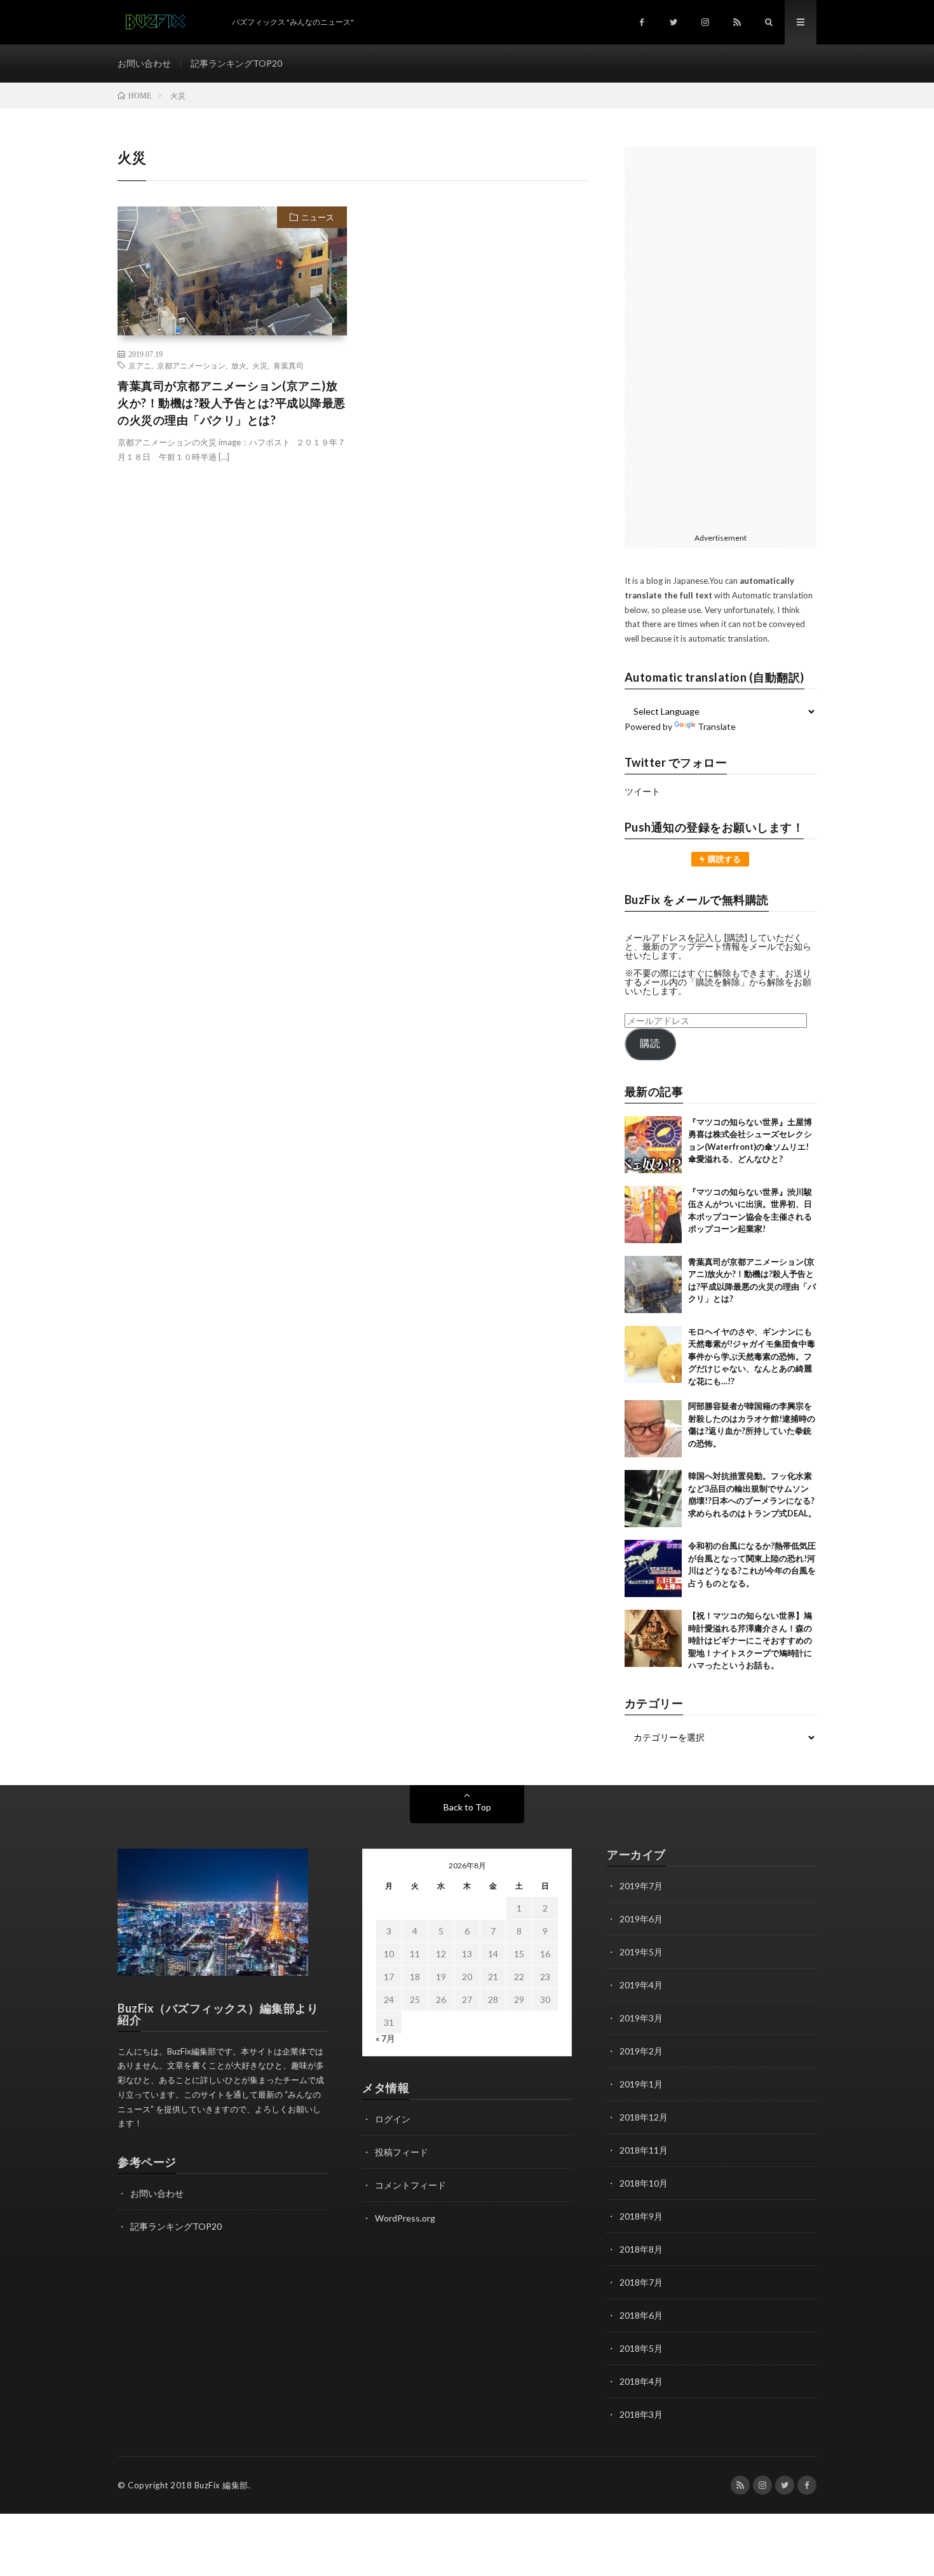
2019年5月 (641, 1952)
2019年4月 (641, 1985)
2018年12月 (644, 2117)
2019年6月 (641, 1919)
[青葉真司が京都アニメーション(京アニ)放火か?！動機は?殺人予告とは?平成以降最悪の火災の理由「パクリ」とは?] (653, 1285)
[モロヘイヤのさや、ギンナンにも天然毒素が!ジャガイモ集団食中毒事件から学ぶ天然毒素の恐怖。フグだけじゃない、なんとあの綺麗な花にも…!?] (653, 1354)
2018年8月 (641, 2249)
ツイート (642, 791)
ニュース (318, 217)
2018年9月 (641, 2216)
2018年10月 (644, 2183)
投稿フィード (402, 2152)
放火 (239, 365)
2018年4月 (641, 2381)
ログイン (393, 2119)
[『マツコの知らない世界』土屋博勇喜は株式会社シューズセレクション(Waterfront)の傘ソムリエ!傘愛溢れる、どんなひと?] (653, 1145)
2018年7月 (641, 2282)
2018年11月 (644, 2150)
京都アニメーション (191, 365)
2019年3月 (641, 2018)
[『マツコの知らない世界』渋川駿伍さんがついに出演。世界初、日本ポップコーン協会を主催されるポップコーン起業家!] (653, 1215)
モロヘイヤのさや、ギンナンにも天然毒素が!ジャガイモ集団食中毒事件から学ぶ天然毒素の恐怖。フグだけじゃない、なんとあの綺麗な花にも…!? (752, 1356)
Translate (717, 726)
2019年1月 (641, 2084)
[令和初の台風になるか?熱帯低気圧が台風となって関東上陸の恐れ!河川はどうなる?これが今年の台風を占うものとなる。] (653, 1568)
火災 (260, 365)
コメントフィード (410, 2185)
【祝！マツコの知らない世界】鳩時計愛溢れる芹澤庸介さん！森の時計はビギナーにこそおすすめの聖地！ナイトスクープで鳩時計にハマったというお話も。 (750, 1640)
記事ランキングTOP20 (236, 63)
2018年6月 (641, 2315)
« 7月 (385, 2038)
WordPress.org (405, 2218)
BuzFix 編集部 (221, 2485)
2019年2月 (641, 2051)
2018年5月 (641, 2348)
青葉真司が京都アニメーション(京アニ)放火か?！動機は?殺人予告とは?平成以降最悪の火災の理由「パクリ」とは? (232, 403)
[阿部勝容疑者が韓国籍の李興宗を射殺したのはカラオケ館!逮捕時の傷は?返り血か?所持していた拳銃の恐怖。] (653, 1429)
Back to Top (467, 1807)
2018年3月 (641, 2414)
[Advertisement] (721, 337)
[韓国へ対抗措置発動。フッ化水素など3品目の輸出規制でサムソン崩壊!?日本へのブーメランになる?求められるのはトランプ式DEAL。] (653, 1499)
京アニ (140, 365)
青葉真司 (288, 365)
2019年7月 (641, 1886)
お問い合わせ (144, 63)
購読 (650, 1043)
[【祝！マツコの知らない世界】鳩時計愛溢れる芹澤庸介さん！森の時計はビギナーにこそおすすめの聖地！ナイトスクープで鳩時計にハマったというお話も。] (653, 1638)
